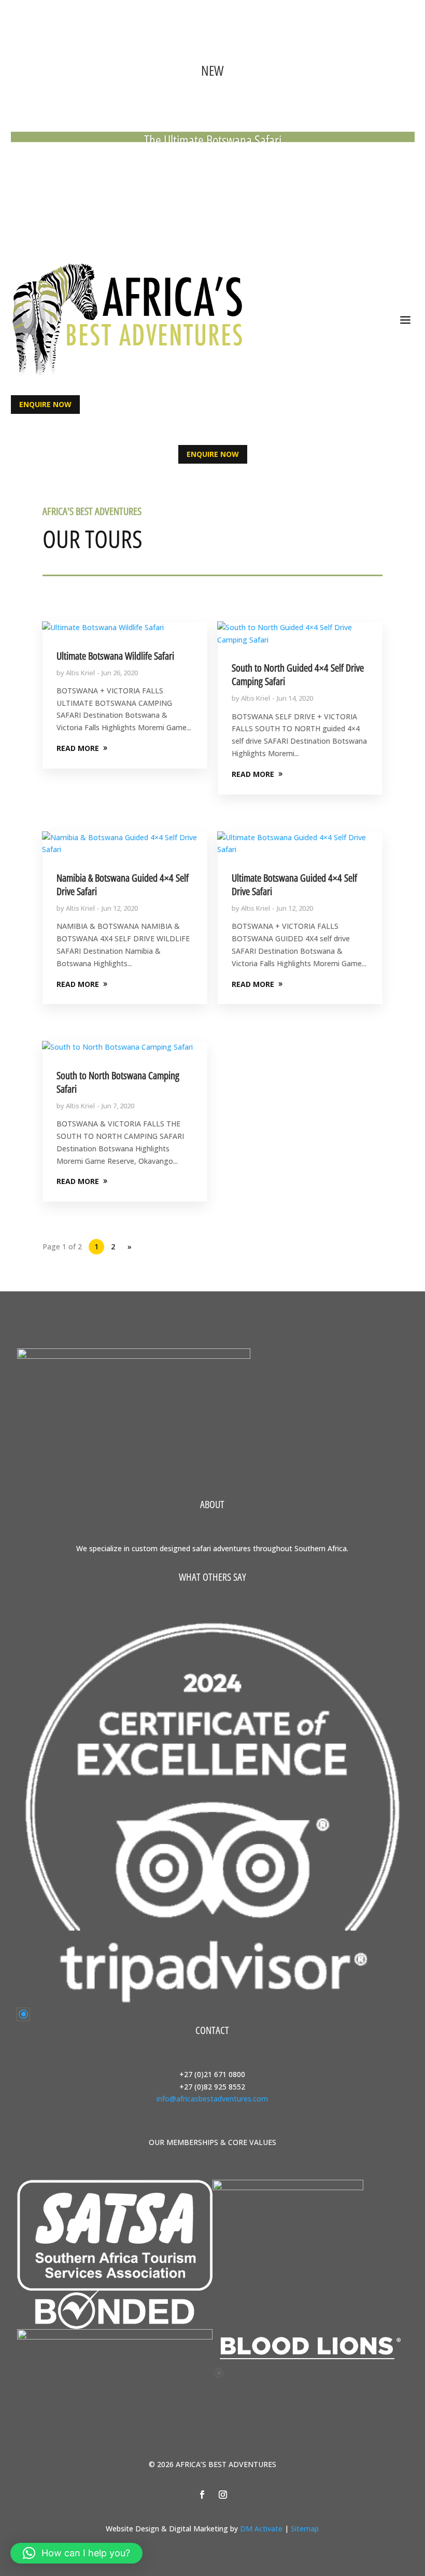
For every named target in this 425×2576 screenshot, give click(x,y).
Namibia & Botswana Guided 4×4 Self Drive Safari (123, 885)
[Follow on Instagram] (223, 166)
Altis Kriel (80, 673)
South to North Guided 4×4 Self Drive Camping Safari (298, 674)
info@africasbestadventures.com (212, 2099)
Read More (213, 138)
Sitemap (305, 2529)
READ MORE (78, 748)
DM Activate (261, 2529)
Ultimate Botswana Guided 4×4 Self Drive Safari (294, 885)
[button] (76, 2553)
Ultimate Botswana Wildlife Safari (115, 656)
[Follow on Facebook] (202, 166)
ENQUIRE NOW (45, 404)
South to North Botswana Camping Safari (118, 1082)
